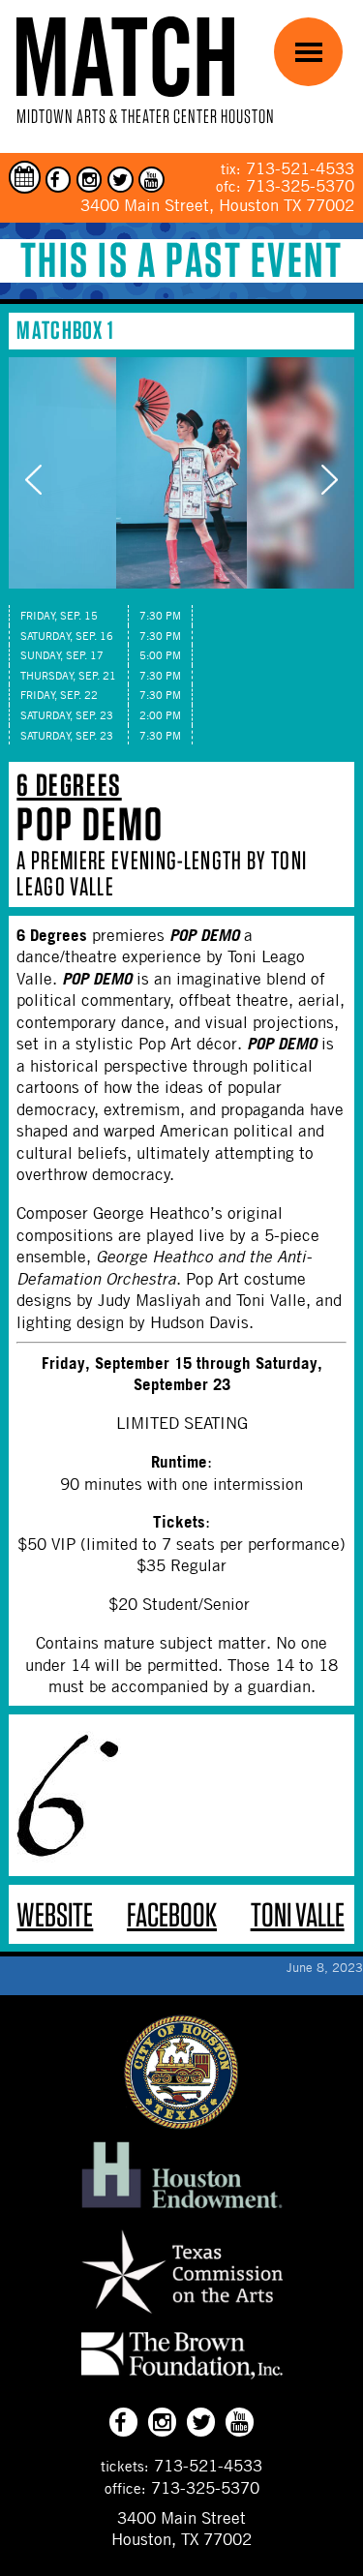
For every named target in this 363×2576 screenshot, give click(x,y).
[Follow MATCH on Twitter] (121, 180)
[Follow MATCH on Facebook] (59, 180)
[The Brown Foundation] (182, 2378)
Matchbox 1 (65, 330)
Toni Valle (298, 1914)
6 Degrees (69, 785)
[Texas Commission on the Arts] (182, 2317)
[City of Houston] (182, 2124)
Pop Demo (90, 824)
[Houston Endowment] (182, 2209)
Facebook (172, 1914)
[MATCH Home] (125, 57)
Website (55, 1914)
